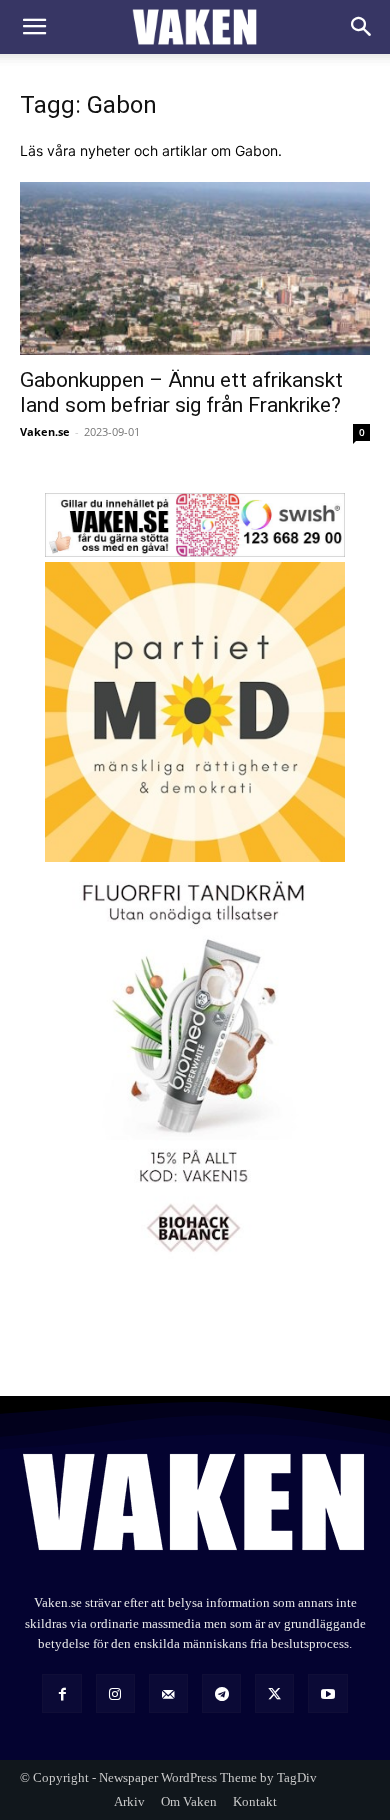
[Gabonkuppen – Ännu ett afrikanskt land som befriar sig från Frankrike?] (195, 268)
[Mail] (168, 1693)
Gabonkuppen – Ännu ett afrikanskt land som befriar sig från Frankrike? (181, 392)
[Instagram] (115, 1693)
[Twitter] (274, 1693)
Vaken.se (45, 431)
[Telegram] (221, 1693)
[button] (34, 27)
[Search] (362, 27)
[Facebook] (61, 1693)
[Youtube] (327, 1693)
